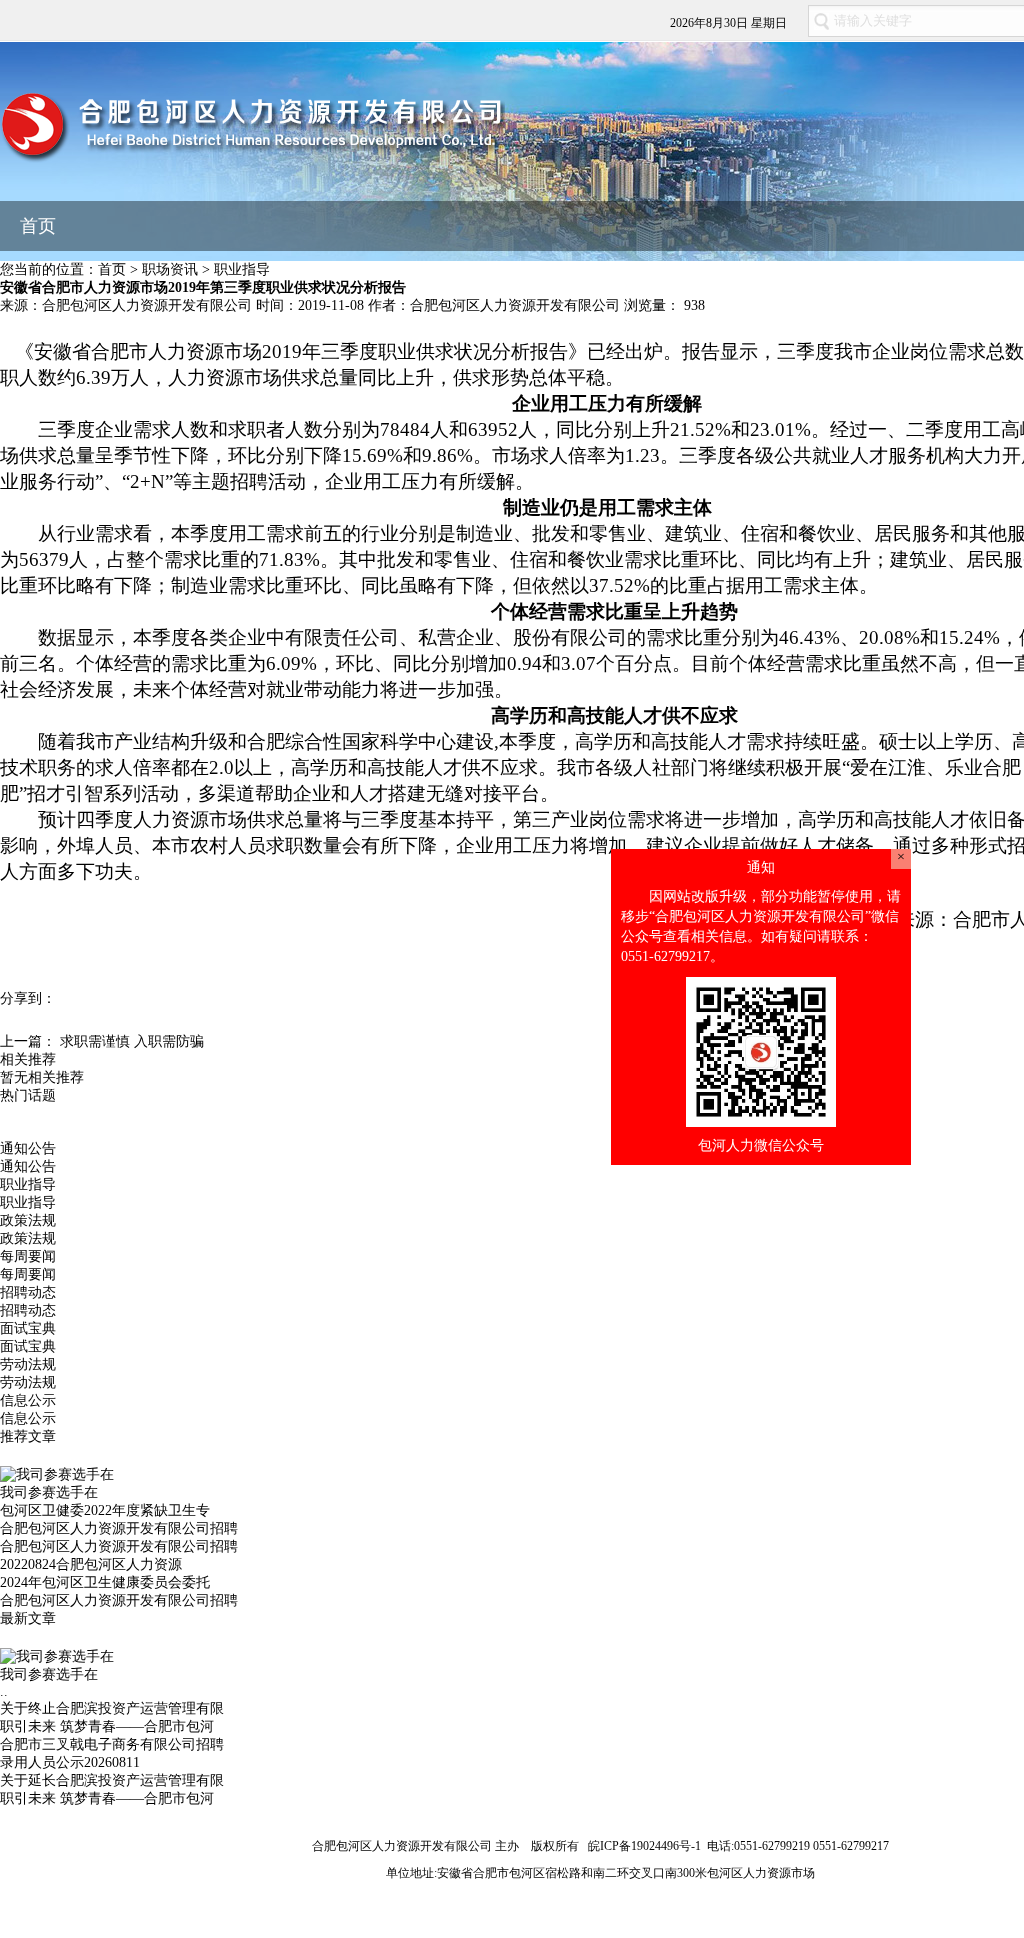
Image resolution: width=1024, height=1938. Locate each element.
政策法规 (28, 1220)
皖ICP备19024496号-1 (644, 1846)
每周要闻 (28, 1256)
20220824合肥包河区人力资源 (91, 1564)
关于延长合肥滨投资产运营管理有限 (112, 1780)
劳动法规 (28, 1364)
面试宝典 (28, 1328)
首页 (38, 226)
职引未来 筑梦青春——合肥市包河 (107, 1726)
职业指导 (242, 269)
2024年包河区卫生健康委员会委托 (105, 1582)
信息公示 (28, 1400)
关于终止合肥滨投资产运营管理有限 (112, 1708)
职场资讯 (170, 269)
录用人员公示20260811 (70, 1762)
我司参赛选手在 (49, 1492)
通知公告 (28, 1148)
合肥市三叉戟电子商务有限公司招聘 (112, 1744)
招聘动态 (28, 1292)
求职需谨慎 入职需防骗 (132, 1041)
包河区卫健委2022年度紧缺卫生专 (105, 1510)
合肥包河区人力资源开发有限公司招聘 (119, 1528)
